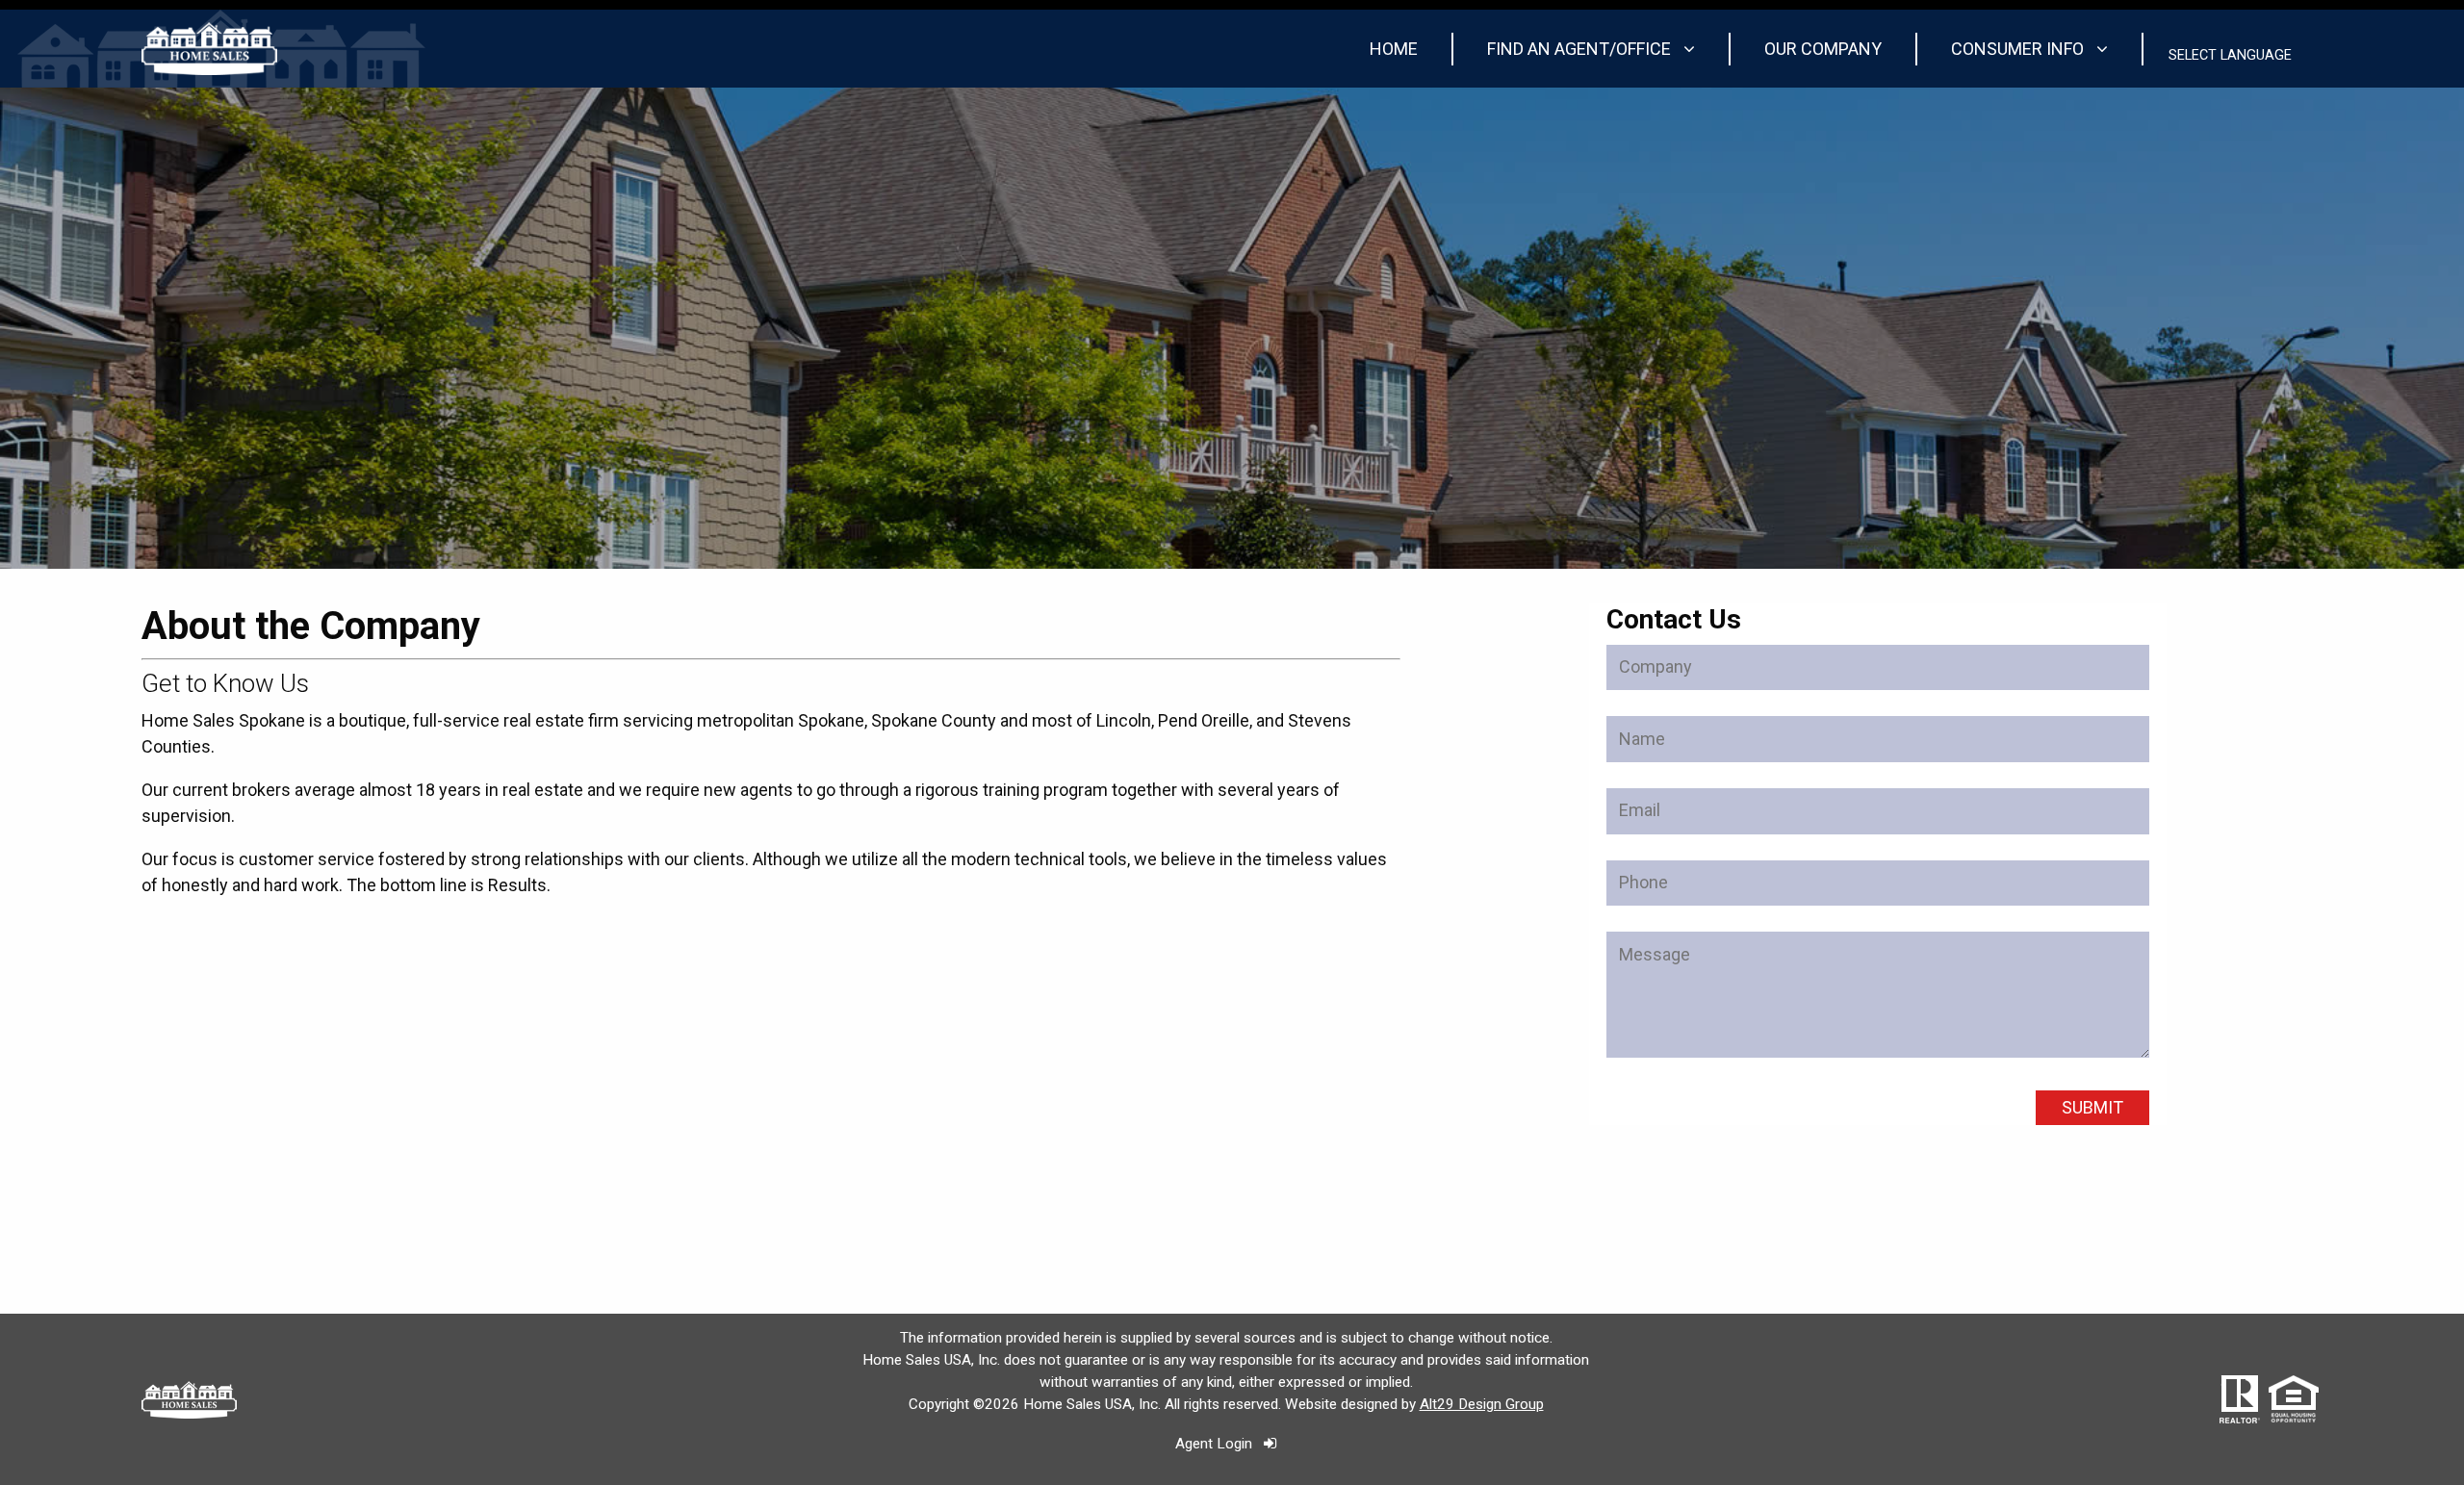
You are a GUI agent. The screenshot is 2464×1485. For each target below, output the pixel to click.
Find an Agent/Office (1581, 49)
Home (1394, 49)
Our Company (1823, 49)
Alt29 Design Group (1482, 1404)
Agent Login (1219, 1444)
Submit (2092, 1107)
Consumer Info (2019, 49)
